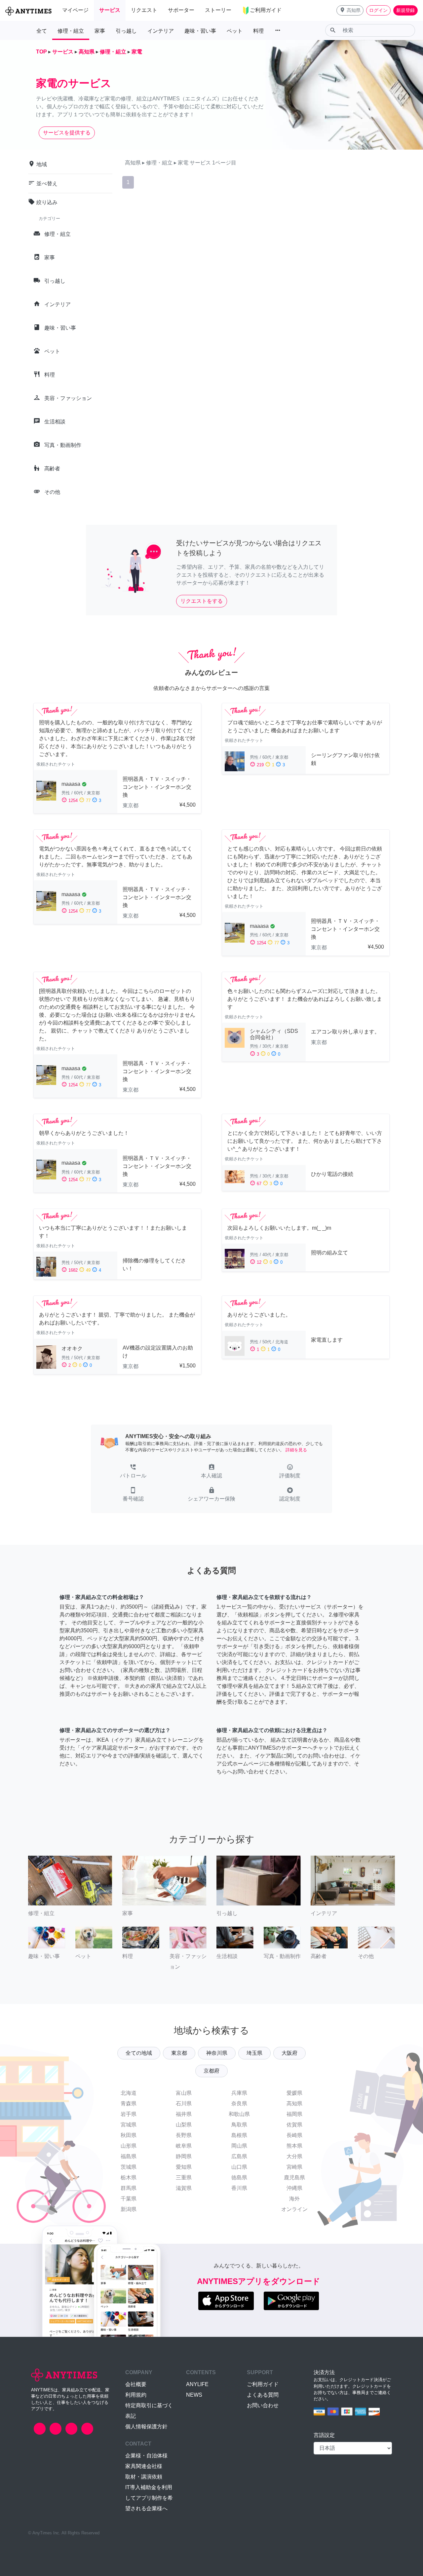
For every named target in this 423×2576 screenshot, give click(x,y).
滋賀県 (184, 2188)
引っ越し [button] (126, 31)
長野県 (184, 2135)
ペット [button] (235, 31)
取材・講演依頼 (144, 2477)
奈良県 (239, 2104)
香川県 (239, 2188)
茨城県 (129, 2167)
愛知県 (184, 2167)
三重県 (184, 2177)
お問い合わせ (263, 2405)
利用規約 (136, 2395)
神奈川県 (217, 2053)
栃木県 (129, 2177)
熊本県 (294, 2146)
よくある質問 (263, 2395)
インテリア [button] (161, 31)
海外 (294, 2199)
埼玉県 (254, 2053)
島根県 (239, 2135)
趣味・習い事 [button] (200, 31)
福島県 (129, 2156)
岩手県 (129, 2114)
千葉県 (129, 2199)
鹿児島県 (294, 2177)
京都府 (211, 2071)
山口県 (239, 2167)
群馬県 (129, 2188)
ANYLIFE (197, 2384)
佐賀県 (294, 2125)
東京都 (179, 2053)
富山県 (184, 2093)
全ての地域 (139, 2053)
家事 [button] (100, 31)
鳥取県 (239, 2125)
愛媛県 (294, 2093)
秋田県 (129, 2135)
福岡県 (294, 2114)
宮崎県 (294, 2167)
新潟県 (129, 2209)
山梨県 (184, 2125)
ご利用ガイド (263, 2384)
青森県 (129, 2104)
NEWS (194, 2395)
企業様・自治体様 (146, 2456)
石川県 (184, 2104)
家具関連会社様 (144, 2466)
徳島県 (239, 2177)
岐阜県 (184, 2146)
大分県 (294, 2156)
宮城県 (129, 2125)
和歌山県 (239, 2114)
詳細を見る (296, 1450)
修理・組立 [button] (71, 31)
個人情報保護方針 (146, 2427)
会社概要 (136, 2384)
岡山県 (239, 2146)
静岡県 (184, 2156)
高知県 (294, 2104)
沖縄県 (294, 2188)
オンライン (294, 2209)
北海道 (129, 2093)
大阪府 (289, 2053)
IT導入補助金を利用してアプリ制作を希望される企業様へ (149, 2498)
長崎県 (294, 2135)
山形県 (129, 2146)
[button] (350, 10)
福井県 (184, 2114)
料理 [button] (258, 31)
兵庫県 (239, 2093)
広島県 (239, 2156)
